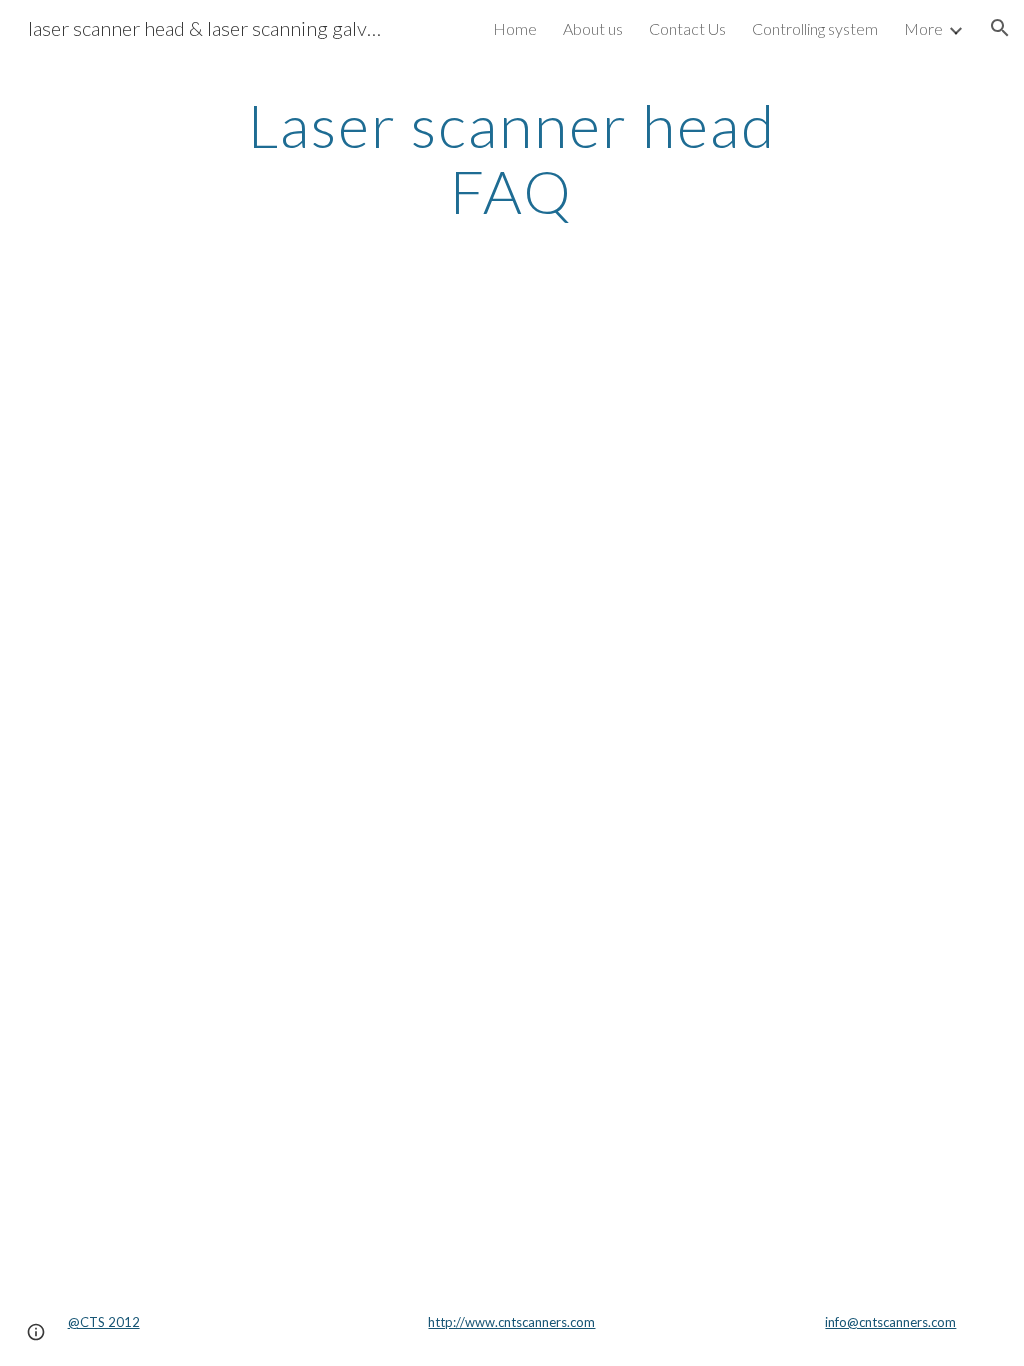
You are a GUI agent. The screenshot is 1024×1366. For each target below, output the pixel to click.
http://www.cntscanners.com (511, 1322)
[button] (1000, 28)
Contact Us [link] (687, 28)
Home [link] (515, 28)
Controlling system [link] (815, 28)
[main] (511, 158)
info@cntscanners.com (890, 1322)
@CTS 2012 (104, 1322)
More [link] (923, 28)
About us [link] (593, 28)
